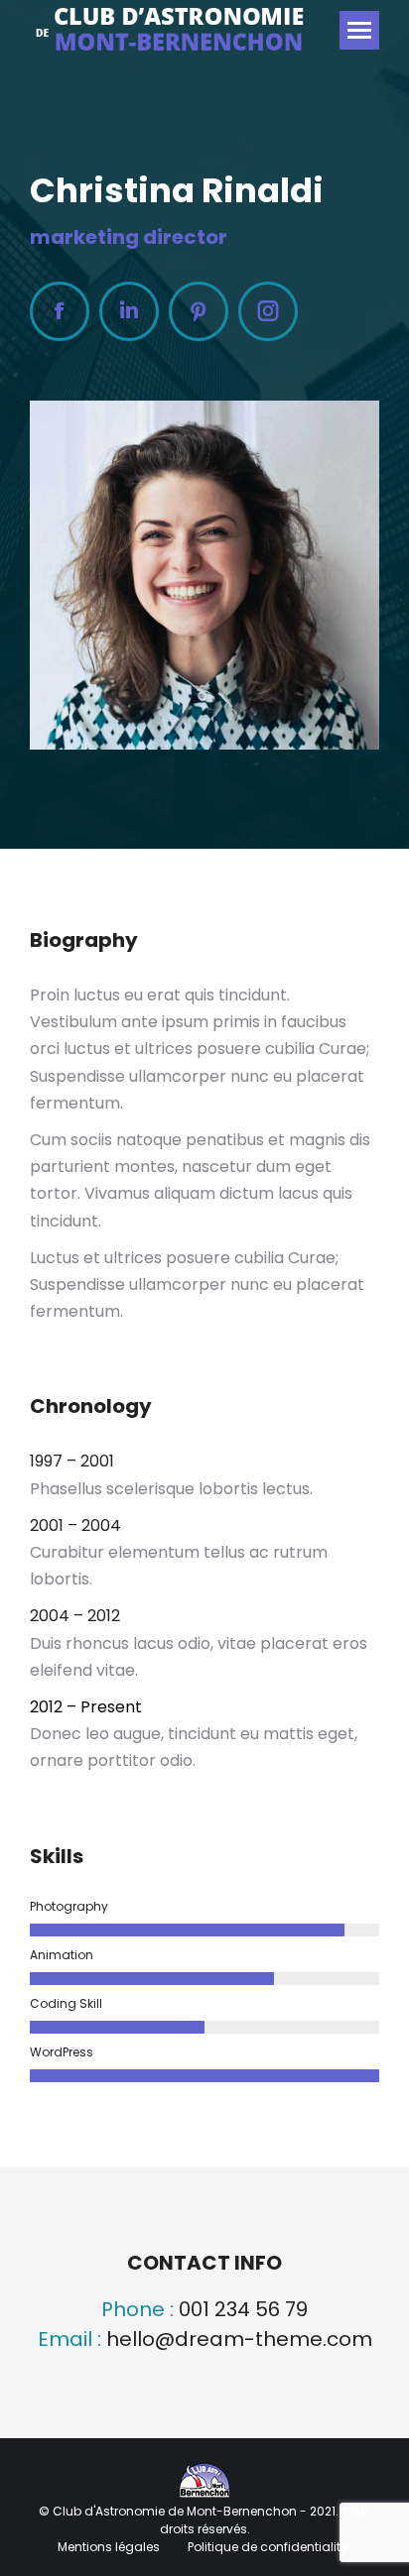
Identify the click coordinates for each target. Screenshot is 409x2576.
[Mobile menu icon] (359, 30)
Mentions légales (110, 2547)
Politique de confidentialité (268, 2547)
